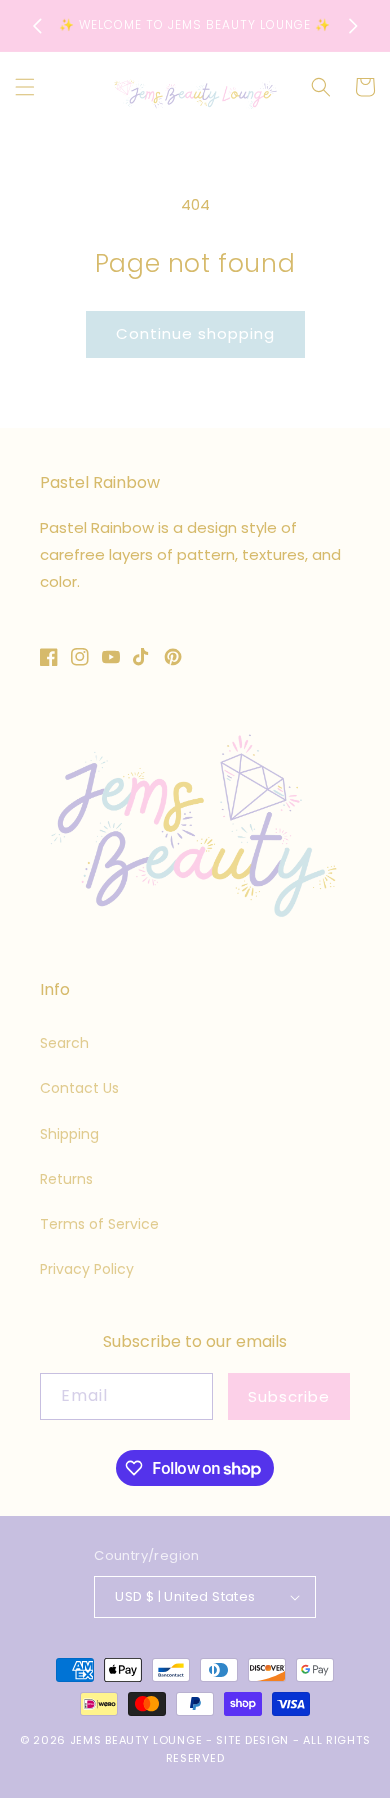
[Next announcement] (353, 26)
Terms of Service (99, 1224)
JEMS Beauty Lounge (138, 1740)
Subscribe (289, 1396)
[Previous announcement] (37, 26)
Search (64, 1043)
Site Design (252, 1740)
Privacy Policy (87, 1269)
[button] (25, 87)
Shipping (69, 1134)
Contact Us (79, 1088)
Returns (66, 1179)
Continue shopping (195, 333)
